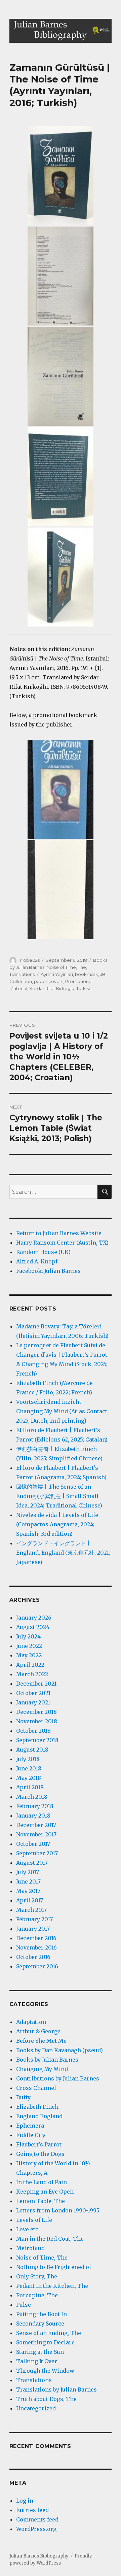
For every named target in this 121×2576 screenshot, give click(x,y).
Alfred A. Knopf (37, 1261)
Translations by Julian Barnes (56, 2389)
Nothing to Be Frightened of (54, 2267)
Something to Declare (45, 2342)
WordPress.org (36, 2529)
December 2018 (36, 1712)
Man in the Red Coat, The (50, 2239)
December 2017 (36, 1825)
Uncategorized (36, 2408)
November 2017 (36, 1834)
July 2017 (28, 1872)
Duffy (23, 2097)
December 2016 (36, 1938)
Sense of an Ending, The (49, 2333)
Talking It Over (37, 2361)
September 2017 (37, 1853)
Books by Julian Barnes (47, 2060)
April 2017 (30, 1900)
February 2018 (35, 1806)
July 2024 (28, 1636)
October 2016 (33, 1957)
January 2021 (33, 1702)
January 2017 (33, 1929)
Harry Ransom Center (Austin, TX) (62, 1243)
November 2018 (37, 1721)
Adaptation (31, 2022)
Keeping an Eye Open (45, 2192)
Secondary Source (40, 2324)
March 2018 (32, 1797)
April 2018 (30, 1787)
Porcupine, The (37, 2295)
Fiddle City (31, 2135)
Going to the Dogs (40, 2154)
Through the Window (45, 2371)
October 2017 (33, 1844)
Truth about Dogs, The (46, 2399)
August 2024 (33, 1627)
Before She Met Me (41, 2041)
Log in (25, 2501)
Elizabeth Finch (37, 2107)
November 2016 (36, 1947)
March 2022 (32, 1674)
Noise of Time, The (66, 967)
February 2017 (34, 1919)
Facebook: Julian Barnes (48, 1271)
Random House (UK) (43, 1252)
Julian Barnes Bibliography (39, 2556)
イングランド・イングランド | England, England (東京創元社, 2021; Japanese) (63, 1553)
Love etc (27, 2229)
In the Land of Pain (42, 2182)
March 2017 (31, 1910)
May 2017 (28, 1891)
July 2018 (28, 1759)
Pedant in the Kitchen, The (52, 2286)
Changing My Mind (42, 2069)
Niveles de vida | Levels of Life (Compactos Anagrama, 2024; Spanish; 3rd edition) (57, 1524)
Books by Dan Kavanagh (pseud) (59, 2050)
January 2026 (34, 1618)
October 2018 (33, 1731)
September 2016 (37, 1966)
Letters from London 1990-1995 (58, 2210)
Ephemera (30, 2126)
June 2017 (28, 1882)
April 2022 (30, 1665)
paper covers (49, 981)
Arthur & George (38, 2031)
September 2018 (37, 1740)
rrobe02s (30, 960)
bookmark (87, 974)
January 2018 (33, 1816)
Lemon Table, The (41, 2201)
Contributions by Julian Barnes (58, 2078)
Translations (22, 974)
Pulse (24, 2305)
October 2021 (33, 1693)
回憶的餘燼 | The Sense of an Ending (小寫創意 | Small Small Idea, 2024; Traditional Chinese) (59, 1496)
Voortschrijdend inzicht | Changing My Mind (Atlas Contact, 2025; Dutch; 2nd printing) (62, 1411)
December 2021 (36, 1684)
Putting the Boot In (42, 2314)
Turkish (84, 988)
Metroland (30, 2248)
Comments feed (37, 2519)
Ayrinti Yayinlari (57, 974)
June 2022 (29, 1646)
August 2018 (32, 1750)
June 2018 (29, 1768)
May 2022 (29, 1655)
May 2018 (29, 1778)
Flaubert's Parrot (39, 2144)
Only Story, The (37, 2276)
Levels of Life (34, 2220)
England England (39, 2116)
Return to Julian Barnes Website (59, 1233)
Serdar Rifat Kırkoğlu (52, 988)
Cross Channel (36, 2088)
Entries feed (32, 2510)
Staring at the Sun (40, 2352)
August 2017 (32, 1863)
